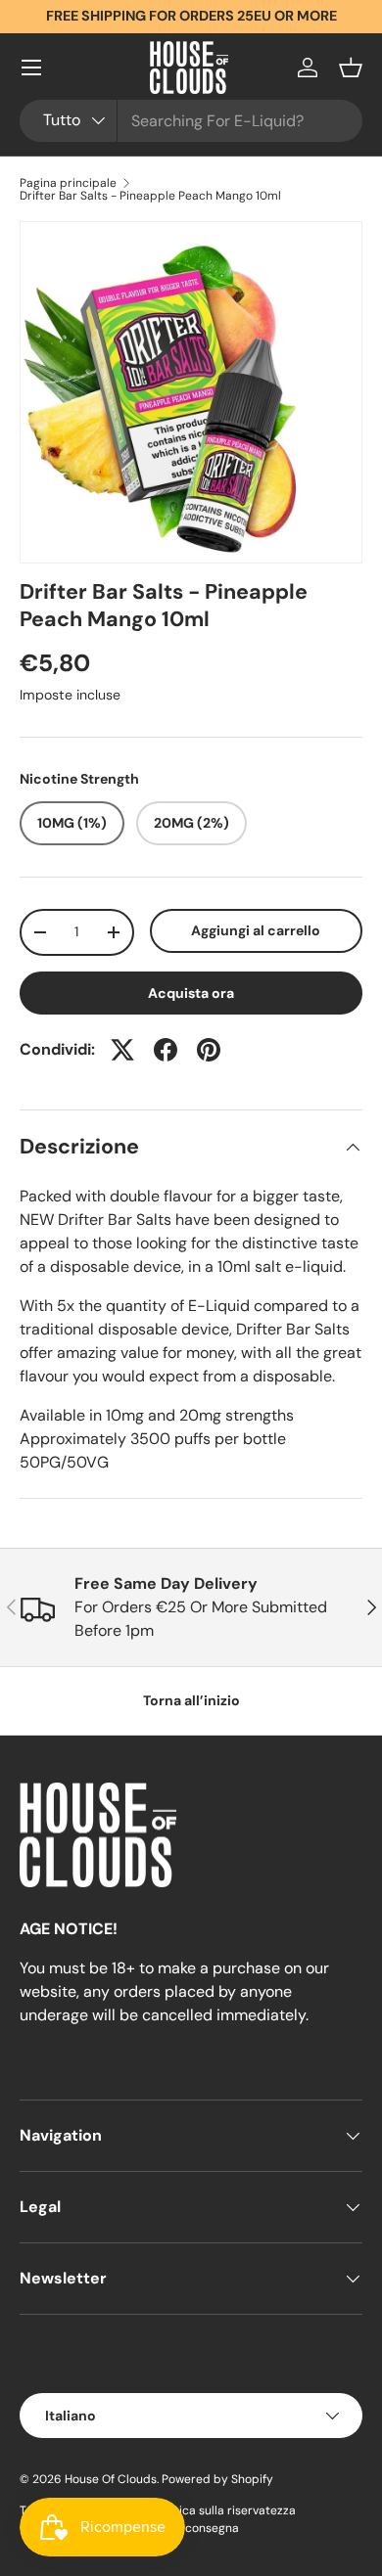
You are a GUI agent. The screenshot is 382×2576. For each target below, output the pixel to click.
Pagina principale (68, 183)
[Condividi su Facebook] (166, 1050)
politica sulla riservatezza (225, 2510)
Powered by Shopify (217, 2479)
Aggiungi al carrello (256, 930)
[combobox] (191, 121)
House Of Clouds (111, 2479)
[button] (351, 68)
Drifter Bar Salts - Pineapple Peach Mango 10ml (150, 196)
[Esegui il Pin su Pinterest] (209, 1050)
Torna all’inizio (191, 1700)
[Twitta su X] (122, 1050)
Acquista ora (191, 993)
